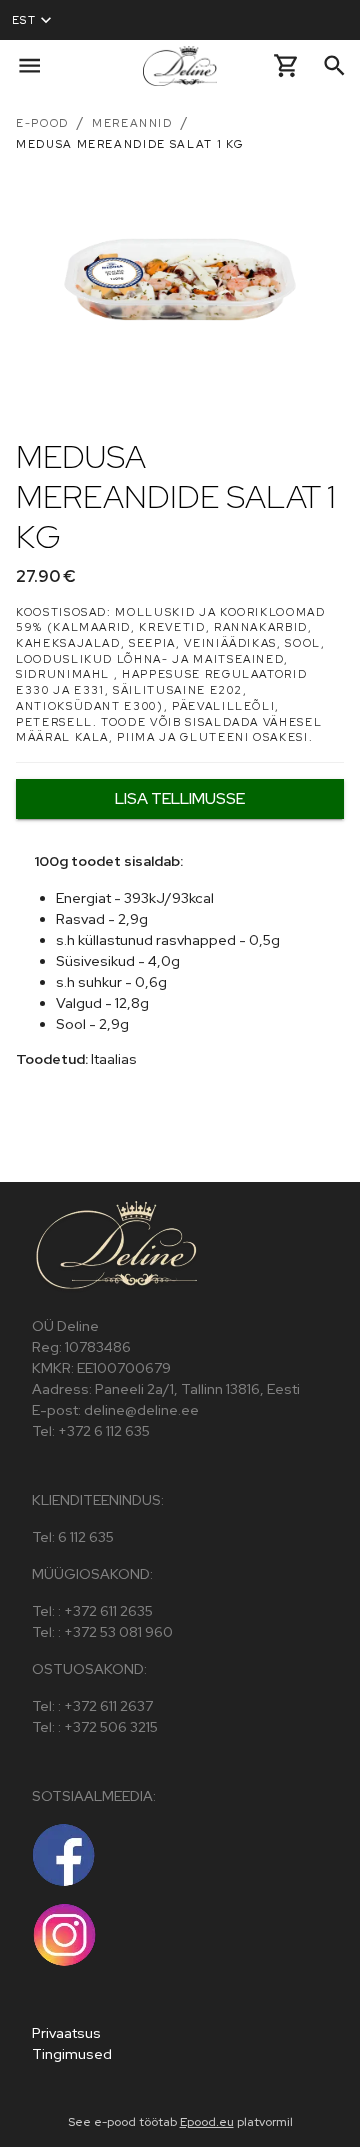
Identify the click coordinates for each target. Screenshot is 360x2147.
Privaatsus (66, 2033)
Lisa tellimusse (180, 798)
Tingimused (72, 2054)
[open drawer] (29, 65)
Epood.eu (207, 2122)
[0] (286, 65)
